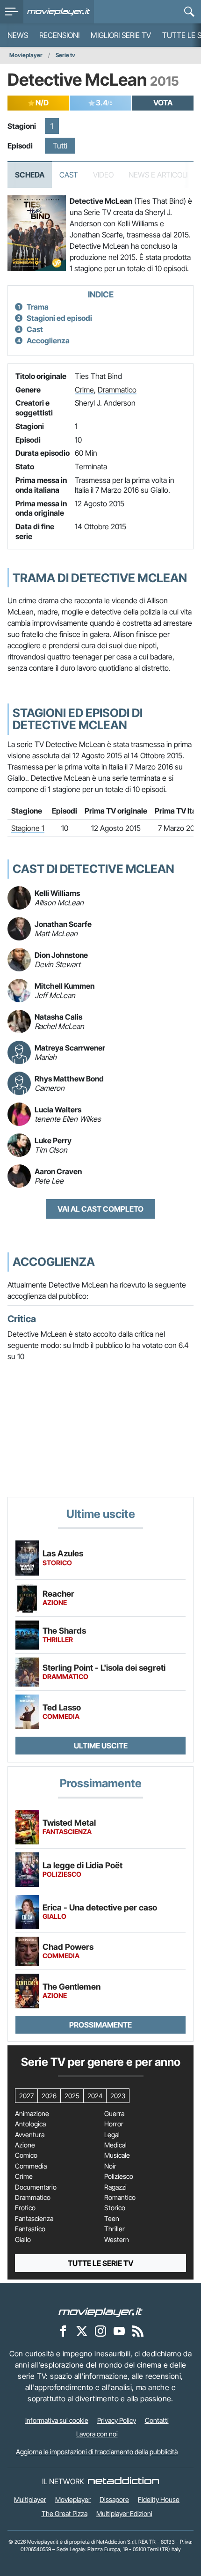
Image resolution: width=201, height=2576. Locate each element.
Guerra (114, 2114)
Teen (112, 2219)
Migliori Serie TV (121, 35)
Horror (114, 2124)
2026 (49, 2096)
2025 (72, 2096)
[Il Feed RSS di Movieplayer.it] (138, 2331)
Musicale (117, 2155)
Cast (69, 175)
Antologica (30, 2124)
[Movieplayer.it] (59, 12)
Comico (26, 2155)
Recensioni (59, 35)
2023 (118, 2096)
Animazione (32, 2114)
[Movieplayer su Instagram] (100, 2331)
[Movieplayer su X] (82, 2331)
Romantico (120, 2198)
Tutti (60, 146)
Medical (115, 2145)
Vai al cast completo (100, 1209)
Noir (110, 2166)
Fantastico (30, 2229)
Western (117, 2240)
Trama (38, 307)
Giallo (23, 2240)
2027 (26, 2096)
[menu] (12, 12)
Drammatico (117, 390)
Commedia (31, 2166)
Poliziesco (119, 2176)
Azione (25, 2145)
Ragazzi (115, 2187)
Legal (112, 2135)
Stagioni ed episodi (59, 318)
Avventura (30, 2135)
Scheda (30, 175)
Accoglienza (48, 341)
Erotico (25, 2208)
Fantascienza (34, 2219)
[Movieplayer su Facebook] (63, 2331)
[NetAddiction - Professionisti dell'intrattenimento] (123, 2481)
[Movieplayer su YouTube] (119, 2331)
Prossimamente (100, 2025)
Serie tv (65, 55)
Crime (84, 390)
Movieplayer (26, 55)
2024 (95, 2096)
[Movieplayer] (100, 2311)
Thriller (115, 2229)
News (18, 35)
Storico (115, 2208)
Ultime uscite (101, 1746)
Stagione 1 (28, 828)
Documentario (36, 2187)
